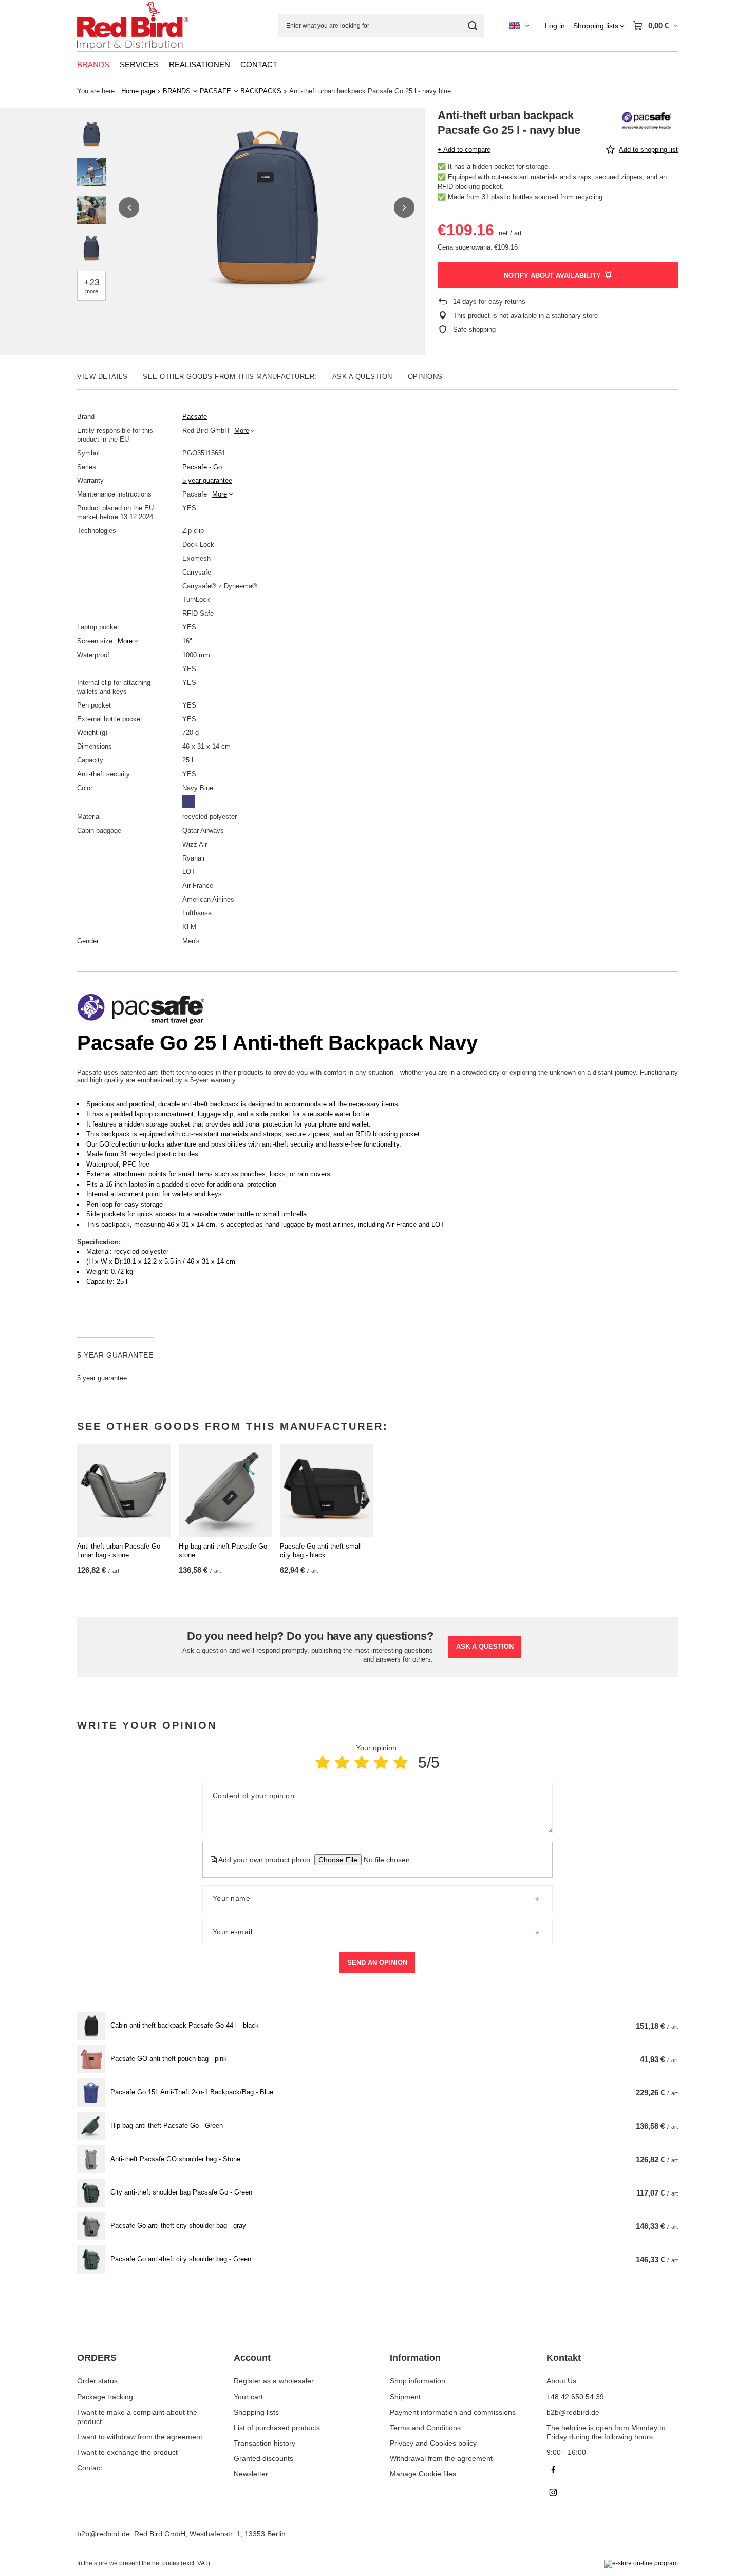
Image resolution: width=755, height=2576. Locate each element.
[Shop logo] (133, 26)
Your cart (248, 2397)
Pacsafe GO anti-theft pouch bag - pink (169, 2059)
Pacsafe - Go (202, 467)
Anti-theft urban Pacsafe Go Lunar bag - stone (119, 1551)
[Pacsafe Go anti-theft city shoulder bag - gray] (91, 2226)
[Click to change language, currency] (519, 26)
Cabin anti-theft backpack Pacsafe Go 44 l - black (185, 2025)
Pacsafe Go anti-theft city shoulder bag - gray (178, 2226)
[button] (129, 207)
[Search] (472, 26)
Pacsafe (195, 417)
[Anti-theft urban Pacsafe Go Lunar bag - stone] (124, 1491)
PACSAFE (215, 91)
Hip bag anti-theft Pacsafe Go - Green (167, 2125)
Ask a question (485, 1646)
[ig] (612, 2494)
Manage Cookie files (423, 2474)
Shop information (418, 2381)
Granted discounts (263, 2458)
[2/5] (342, 1762)
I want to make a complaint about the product (137, 2417)
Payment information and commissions (453, 2412)
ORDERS (97, 2358)
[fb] (612, 2471)
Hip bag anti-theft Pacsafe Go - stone (225, 1551)
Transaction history (265, 2443)
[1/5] (323, 1762)
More (242, 431)
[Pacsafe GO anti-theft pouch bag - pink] (91, 2059)
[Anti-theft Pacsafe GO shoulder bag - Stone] (91, 2159)
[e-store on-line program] (641, 2564)
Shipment (405, 2397)
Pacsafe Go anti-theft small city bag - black (321, 1551)
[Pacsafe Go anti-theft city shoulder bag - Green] (91, 2259)
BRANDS (93, 64)
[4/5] (381, 1762)
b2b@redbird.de (103, 2534)
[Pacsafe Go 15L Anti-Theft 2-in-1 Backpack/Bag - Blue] (91, 2093)
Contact (90, 2468)
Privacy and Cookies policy (433, 2443)
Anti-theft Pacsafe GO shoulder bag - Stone (175, 2159)
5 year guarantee (207, 480)
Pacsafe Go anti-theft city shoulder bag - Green (181, 2259)
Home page (138, 91)
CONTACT (259, 64)
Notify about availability (552, 275)
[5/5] (401, 1762)
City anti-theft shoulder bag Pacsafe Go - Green (181, 2192)
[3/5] (362, 1762)
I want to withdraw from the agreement (140, 2437)
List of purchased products (277, 2428)
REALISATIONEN (200, 64)
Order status (97, 2381)
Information (415, 2358)
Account (252, 2358)
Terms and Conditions (425, 2428)
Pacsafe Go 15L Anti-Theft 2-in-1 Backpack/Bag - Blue (192, 2092)
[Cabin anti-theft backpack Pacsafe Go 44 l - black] (91, 2026)
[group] (267, 207)
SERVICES (139, 64)
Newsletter (251, 2474)
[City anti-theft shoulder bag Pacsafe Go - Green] (91, 2193)
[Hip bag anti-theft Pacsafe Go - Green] (91, 2126)
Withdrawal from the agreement (441, 2458)
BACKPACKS (261, 91)
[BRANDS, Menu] (115, 64)
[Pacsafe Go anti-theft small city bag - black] (327, 1491)
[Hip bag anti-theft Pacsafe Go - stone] (225, 1491)
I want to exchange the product (127, 2452)
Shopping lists (256, 2412)
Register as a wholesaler (274, 2381)
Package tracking (105, 2397)
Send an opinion (377, 1963)
